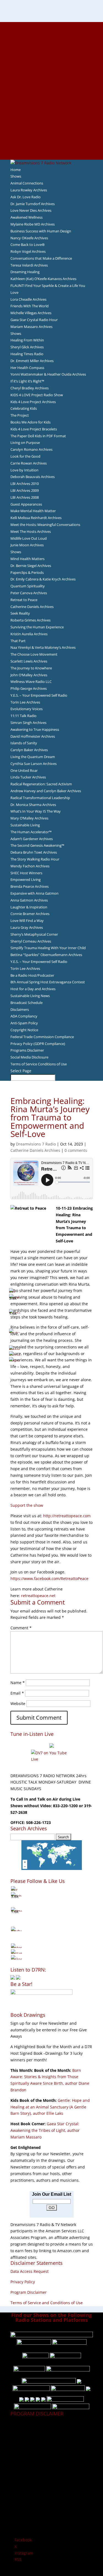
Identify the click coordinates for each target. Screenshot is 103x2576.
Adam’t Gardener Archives (32, 839)
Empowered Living (26, 880)
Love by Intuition (24, 470)
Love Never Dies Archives (31, 210)
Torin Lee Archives (25, 702)
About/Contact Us (51, 25)
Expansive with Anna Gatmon (34, 893)
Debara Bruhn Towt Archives (34, 852)
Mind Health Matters (27, 559)
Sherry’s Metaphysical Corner (34, 934)
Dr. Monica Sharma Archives (33, 805)
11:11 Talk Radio (23, 716)
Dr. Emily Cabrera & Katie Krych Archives (43, 579)
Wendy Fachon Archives (30, 866)
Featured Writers (52, 71)
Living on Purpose (25, 443)
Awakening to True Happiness (35, 729)
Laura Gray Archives (27, 927)
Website (18, 1704)
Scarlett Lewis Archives (29, 661)
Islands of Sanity (24, 743)
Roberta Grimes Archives (30, 620)
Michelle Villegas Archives (31, 313)
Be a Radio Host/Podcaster (32, 975)
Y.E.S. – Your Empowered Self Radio (39, 695)
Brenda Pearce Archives (30, 886)
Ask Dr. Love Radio (26, 197)
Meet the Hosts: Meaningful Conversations (45, 525)
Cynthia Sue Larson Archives (34, 764)
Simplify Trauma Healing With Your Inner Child (48, 948)
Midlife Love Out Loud (29, 538)
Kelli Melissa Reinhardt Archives (36, 518)
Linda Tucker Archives (28, 777)
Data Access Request (30, 2271)
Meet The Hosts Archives (31, 531)
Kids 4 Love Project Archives (33, 402)
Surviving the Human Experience (37, 627)
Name (18, 1683)
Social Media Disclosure (29, 1057)
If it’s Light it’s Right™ (27, 381)
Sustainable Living (25, 825)
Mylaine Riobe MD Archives (33, 224)
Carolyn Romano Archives (31, 449)
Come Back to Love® (28, 245)
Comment (21, 1628)
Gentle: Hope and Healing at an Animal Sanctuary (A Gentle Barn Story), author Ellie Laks (50, 2107)
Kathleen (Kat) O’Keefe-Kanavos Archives (43, 279)
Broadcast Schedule (27, 1003)
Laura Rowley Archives (29, 190)
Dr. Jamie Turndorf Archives (33, 204)
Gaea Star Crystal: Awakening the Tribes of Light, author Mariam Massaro (45, 2130)
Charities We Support (52, 104)
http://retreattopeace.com (67, 1516)
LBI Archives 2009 (25, 490)
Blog (52, 91)
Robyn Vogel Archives (28, 251)
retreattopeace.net (38, 1596)
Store (52, 150)
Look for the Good (25, 456)
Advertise (52, 32)
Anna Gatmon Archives (29, 900)
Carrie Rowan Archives (29, 463)
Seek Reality (20, 613)
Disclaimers (20, 1009)
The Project (20, 415)
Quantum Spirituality (28, 586)
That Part (18, 641)
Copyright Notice (24, 1030)
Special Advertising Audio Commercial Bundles (52, 38)
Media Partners (51, 110)
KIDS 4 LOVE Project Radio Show (37, 395)
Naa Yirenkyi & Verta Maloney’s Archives (43, 647)
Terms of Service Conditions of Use (39, 1064)
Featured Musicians (52, 123)
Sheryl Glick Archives (27, 347)
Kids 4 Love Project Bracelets (34, 429)
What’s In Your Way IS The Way (36, 811)
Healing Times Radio (27, 354)
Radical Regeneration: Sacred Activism (41, 784)
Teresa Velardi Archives (29, 265)
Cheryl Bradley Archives (30, 388)
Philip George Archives (29, 688)
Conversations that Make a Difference (41, 258)
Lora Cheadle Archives (28, 299)
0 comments (76, 1150)
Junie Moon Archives (27, 545)
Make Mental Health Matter (33, 511)
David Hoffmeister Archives (33, 736)
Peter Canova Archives (29, 593)
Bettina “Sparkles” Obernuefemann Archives (46, 955)
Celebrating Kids (24, 408)
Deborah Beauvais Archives (33, 477)
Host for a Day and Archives (33, 989)
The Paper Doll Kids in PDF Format (38, 436)
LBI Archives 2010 (25, 484)
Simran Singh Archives (28, 723)
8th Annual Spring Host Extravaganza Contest (48, 982)
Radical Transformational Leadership (40, 798)
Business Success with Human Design (41, 231)
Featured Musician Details (51, 130)
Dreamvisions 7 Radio (36, 1144)
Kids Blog (52, 97)
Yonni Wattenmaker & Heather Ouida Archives (48, 374)
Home (16, 170)
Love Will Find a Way (27, 921)
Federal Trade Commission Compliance (42, 1037)
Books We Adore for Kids (52, 84)
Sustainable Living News (30, 996)
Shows (16, 176)
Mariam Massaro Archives (31, 327)
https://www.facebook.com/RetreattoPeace (49, 1579)
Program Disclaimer (29, 2292)
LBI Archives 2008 (25, 497)
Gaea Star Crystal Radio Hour (34, 320)
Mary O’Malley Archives (29, 818)
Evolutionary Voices (27, 709)
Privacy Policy (23, 2282)
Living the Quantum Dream (33, 757)
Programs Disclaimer (27, 1050)
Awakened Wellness (27, 217)
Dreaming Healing (25, 272)
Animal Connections (27, 183)
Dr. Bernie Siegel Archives (31, 566)
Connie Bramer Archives (30, 914)
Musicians (51, 117)
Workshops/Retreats (51, 143)
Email (17, 1693)
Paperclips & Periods (27, 572)
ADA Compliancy (24, 1016)
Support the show (27, 1505)
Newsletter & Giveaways (51, 45)
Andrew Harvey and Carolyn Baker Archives (46, 791)
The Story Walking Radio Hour (35, 859)
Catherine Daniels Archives (32, 607)
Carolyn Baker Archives (29, 750)
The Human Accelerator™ (31, 832)
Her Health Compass (27, 368)
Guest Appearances (26, 504)
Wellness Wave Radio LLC (31, 682)
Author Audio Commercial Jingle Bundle (51, 64)
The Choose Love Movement (34, 654)
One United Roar (24, 770)
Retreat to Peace (24, 600)
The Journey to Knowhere (31, 668)
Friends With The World (30, 306)
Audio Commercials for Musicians (51, 137)
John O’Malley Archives (29, 675)
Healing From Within (27, 340)
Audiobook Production (52, 58)
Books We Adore (52, 51)
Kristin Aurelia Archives (29, 634)
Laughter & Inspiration (29, 907)
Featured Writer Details (51, 77)
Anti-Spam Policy (24, 1023)
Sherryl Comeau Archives (31, 941)
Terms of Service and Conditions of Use (47, 2303)
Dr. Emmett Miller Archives (32, 361)
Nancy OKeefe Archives (29, 238)
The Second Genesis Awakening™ (37, 845)
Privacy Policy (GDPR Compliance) (38, 1044)
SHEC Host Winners (26, 873)
